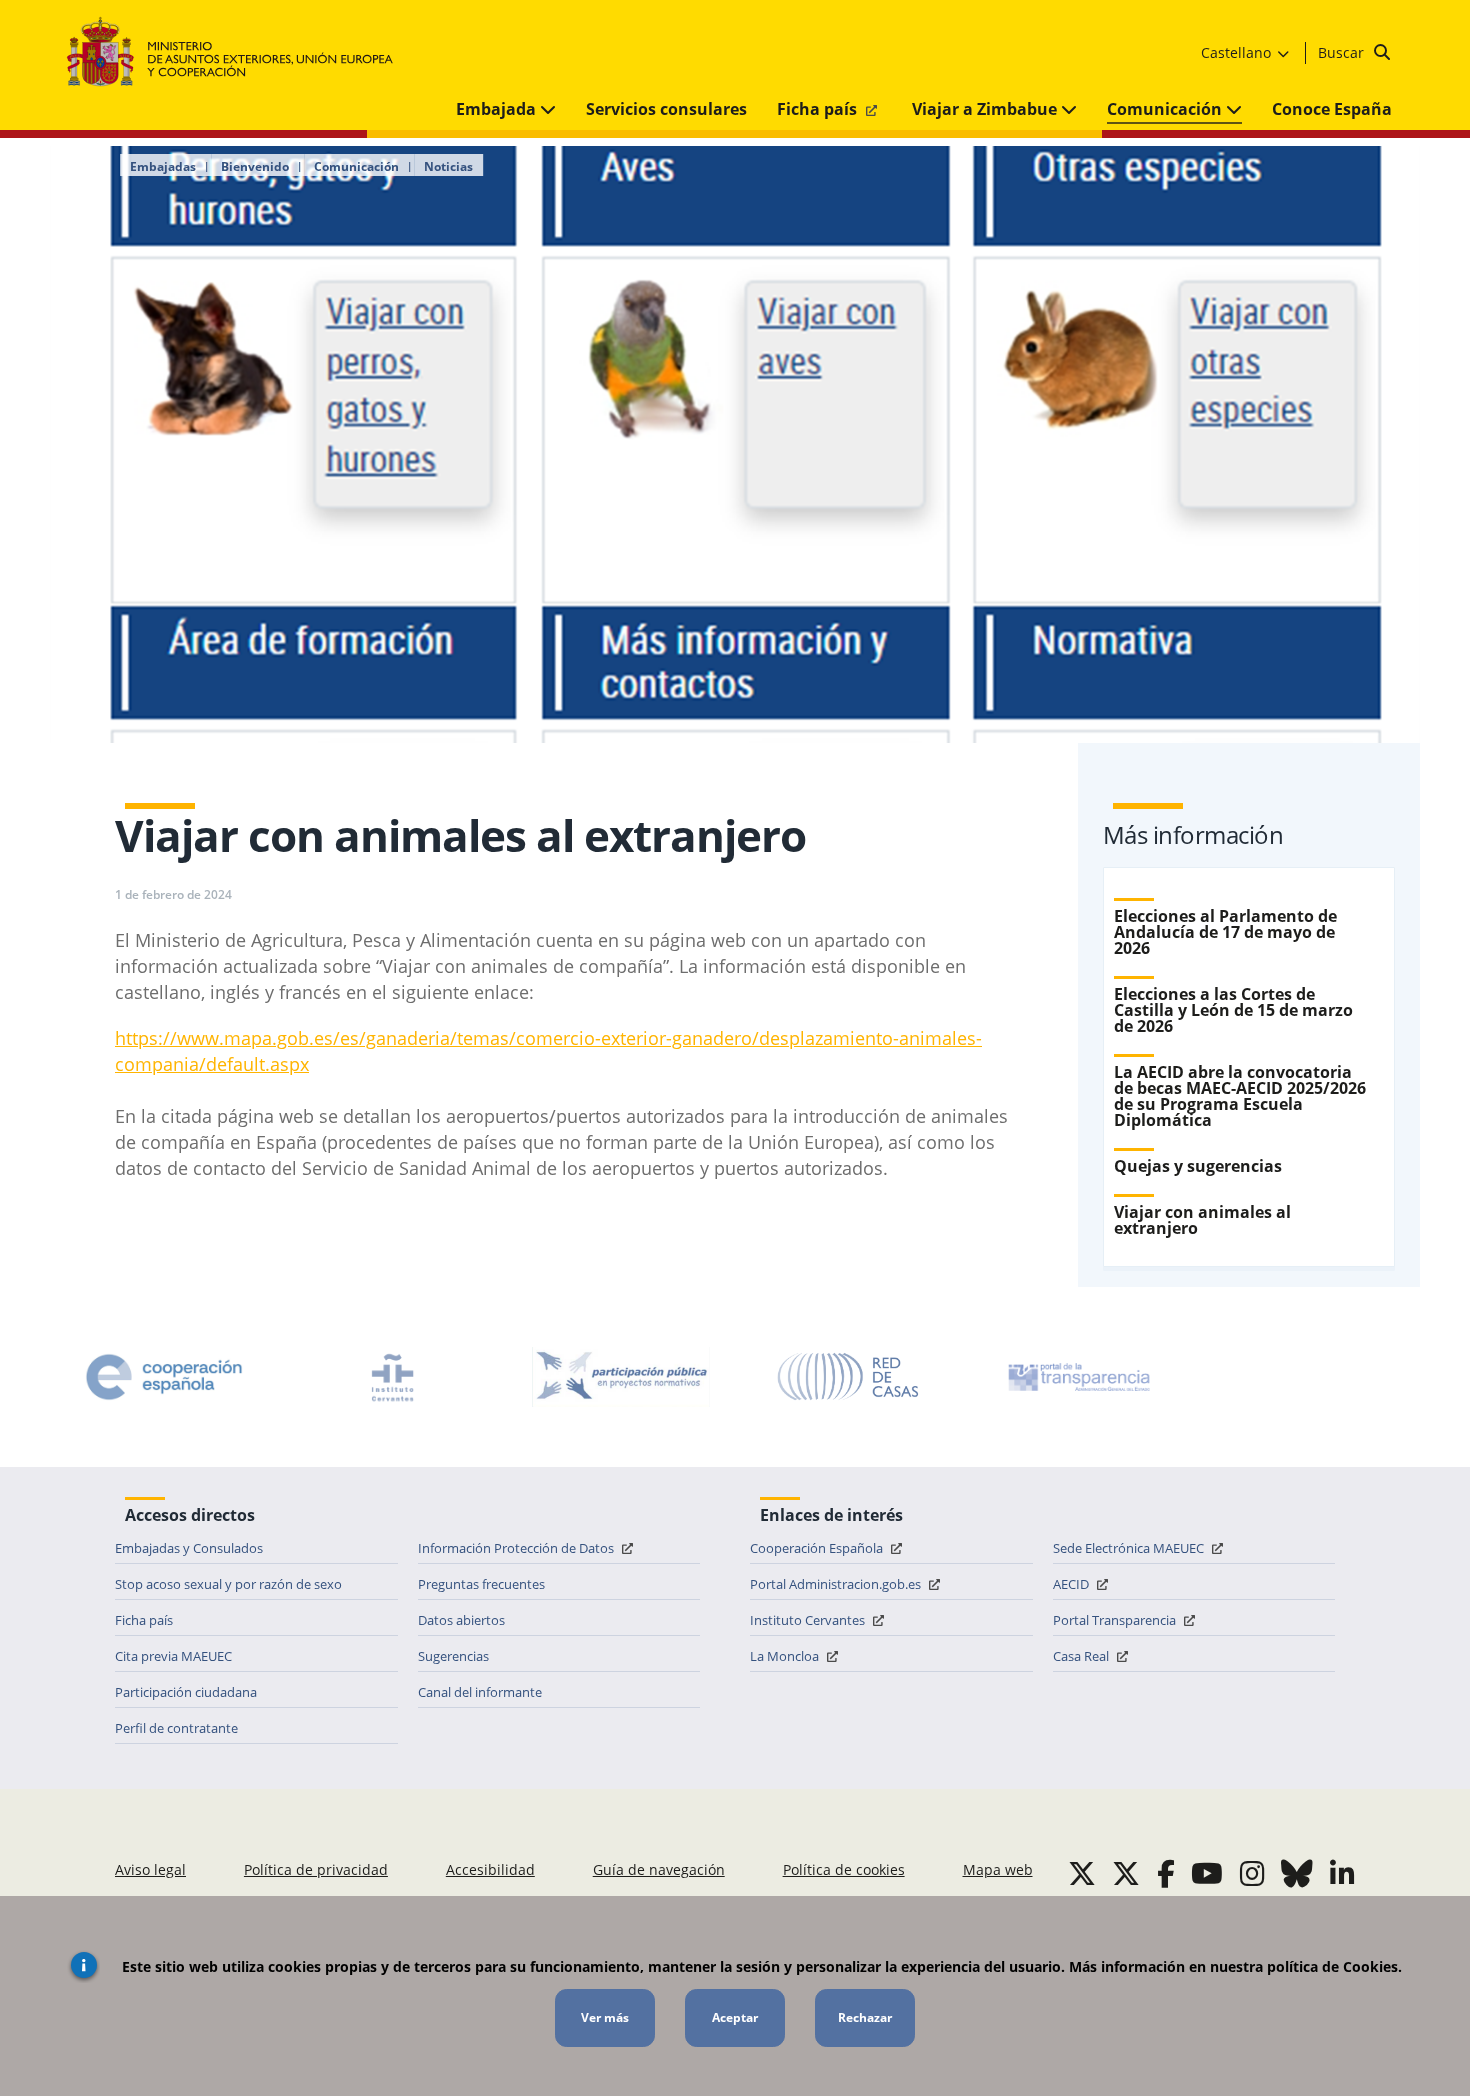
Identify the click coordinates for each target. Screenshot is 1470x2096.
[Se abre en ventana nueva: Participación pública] (621, 1377)
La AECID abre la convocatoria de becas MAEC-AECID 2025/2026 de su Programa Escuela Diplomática (1240, 1096)
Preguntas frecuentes (481, 1584)
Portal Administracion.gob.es (837, 1584)
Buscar (1343, 52)
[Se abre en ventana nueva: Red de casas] (849, 1377)
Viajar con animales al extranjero (1202, 1220)
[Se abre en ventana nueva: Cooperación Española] (164, 1377)
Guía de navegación (659, 1869)
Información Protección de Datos (517, 1548)
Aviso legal (150, 1869)
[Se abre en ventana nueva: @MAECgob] (1082, 1873)
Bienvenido (255, 167)
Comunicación (1166, 109)
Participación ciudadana (186, 1692)
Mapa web (998, 1869)
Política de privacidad (316, 1869)
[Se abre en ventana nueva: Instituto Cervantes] (393, 1377)
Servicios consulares (666, 109)
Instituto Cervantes (809, 1620)
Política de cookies (844, 1869)
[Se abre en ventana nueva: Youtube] (1207, 1873)
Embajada (498, 109)
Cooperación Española (818, 1548)
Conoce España (1332, 109)
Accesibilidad (490, 1869)
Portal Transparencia (1116, 1620)
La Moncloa (786, 1656)
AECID (1072, 1584)
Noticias (448, 167)
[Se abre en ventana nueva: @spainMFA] (1126, 1873)
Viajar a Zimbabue (986, 109)
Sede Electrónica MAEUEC (1130, 1548)
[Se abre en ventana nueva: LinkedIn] (1342, 1873)
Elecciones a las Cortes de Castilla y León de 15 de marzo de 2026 (1233, 1010)
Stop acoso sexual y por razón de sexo (228, 1584)
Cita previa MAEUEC (173, 1656)
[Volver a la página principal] (239, 52)
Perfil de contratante (176, 1728)
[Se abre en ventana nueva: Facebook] (1166, 1873)
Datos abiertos (461, 1620)
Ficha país (819, 109)
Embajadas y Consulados (189, 1548)
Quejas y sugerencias (1198, 1166)
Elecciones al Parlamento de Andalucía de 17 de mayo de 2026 (1225, 932)
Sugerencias (453, 1656)
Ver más (605, 2017)
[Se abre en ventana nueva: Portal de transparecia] (1077, 1377)
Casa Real (1082, 1656)
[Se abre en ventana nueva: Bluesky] (1297, 1873)
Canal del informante (480, 1692)
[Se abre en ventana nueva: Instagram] (1252, 1873)
